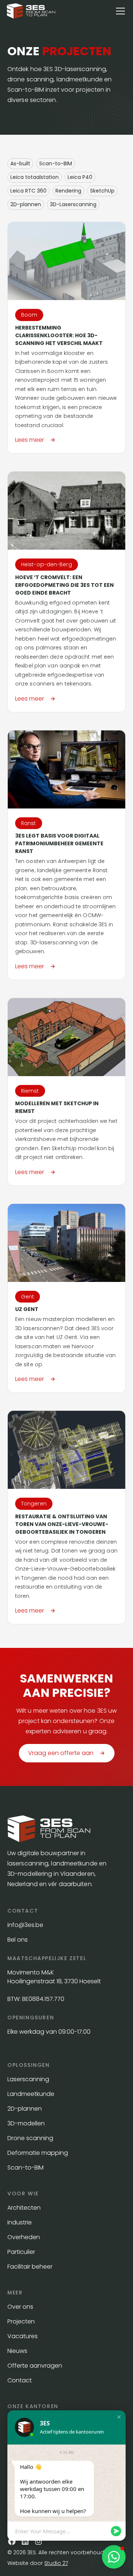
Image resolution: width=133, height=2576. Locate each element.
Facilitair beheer (30, 2267)
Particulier (21, 2252)
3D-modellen (26, 2123)
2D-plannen (25, 2109)
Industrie (20, 2222)
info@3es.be (26, 1925)
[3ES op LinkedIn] (25, 2541)
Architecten (24, 2208)
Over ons (20, 2307)
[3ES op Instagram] (38, 2541)
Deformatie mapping (38, 2153)
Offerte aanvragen (35, 2366)
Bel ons (18, 1940)
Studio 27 (56, 2563)
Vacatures (23, 2336)
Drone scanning (30, 2138)
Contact (20, 2380)
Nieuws (17, 2351)
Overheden (24, 2237)
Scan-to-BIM (25, 2168)
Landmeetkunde (31, 2094)
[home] (31, 11)
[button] (119, 11)
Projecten (21, 2321)
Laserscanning (28, 2079)
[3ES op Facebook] (12, 2541)
